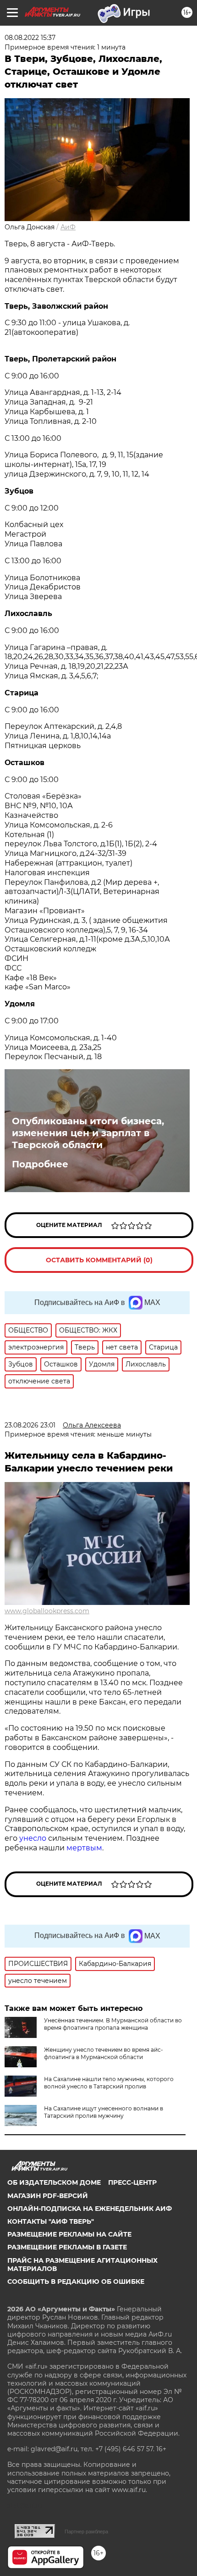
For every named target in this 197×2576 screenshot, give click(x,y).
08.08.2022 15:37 (30, 38)
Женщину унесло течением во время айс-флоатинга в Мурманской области (104, 2053)
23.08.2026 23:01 (30, 1425)
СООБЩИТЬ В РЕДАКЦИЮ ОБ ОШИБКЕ (76, 2282)
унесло (33, 1838)
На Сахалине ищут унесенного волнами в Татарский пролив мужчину (104, 2112)
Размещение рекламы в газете (67, 2247)
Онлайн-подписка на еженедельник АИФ (90, 2209)
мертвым (84, 1848)
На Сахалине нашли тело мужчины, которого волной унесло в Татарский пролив (109, 2083)
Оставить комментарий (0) (99, 1260)
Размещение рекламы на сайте (69, 2234)
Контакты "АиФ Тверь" (51, 2221)
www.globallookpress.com (47, 1611)
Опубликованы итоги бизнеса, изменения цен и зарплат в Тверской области (88, 1133)
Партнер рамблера (86, 2532)
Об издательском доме (54, 2182)
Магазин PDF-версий (48, 2196)
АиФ (68, 227)
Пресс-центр (132, 2182)
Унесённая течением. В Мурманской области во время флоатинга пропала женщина (113, 2024)
